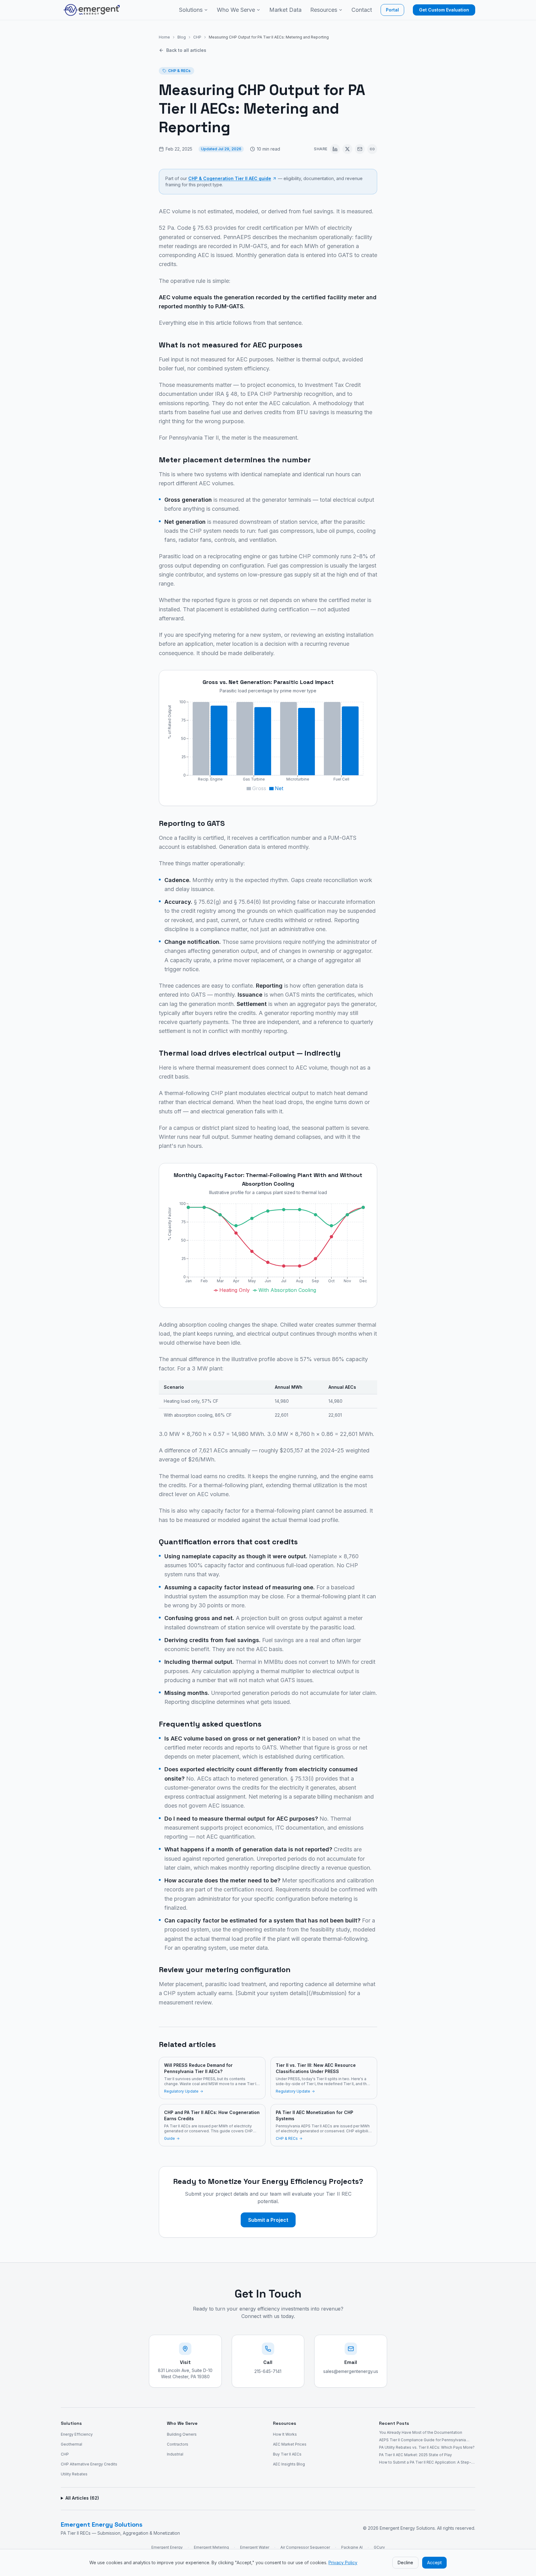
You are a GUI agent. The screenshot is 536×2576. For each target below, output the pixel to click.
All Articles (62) (82, 2498)
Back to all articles (186, 50)
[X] (347, 149)
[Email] (360, 149)
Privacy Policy (343, 2562)
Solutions (191, 10)
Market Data (285, 10)
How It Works (285, 2434)
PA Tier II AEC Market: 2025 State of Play (415, 2455)
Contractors (178, 2444)
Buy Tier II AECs (287, 2454)
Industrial (175, 2454)
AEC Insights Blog (289, 2464)
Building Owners (182, 2434)
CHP (197, 37)
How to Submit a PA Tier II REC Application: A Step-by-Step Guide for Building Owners (425, 2462)
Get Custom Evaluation (444, 10)
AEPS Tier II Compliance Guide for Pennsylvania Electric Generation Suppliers (422, 2440)
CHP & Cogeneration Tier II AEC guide (230, 178)
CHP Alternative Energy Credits (89, 2464)
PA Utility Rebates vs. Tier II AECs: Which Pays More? (427, 2447)
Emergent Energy (167, 2547)
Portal (392, 10)
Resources (324, 10)
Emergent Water (255, 2547)
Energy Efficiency (77, 2434)
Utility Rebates (74, 2474)
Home (164, 37)
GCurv (379, 2547)
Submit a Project (268, 2220)
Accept (434, 2562)
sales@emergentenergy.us (351, 2371)
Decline (405, 2562)
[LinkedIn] (335, 149)
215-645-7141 (268, 2371)
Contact (362, 10)
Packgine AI (352, 2547)
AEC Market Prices (290, 2444)
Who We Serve (236, 10)
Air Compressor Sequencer (305, 2547)
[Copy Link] (372, 149)
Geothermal (71, 2444)
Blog (182, 37)
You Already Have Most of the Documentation (421, 2432)
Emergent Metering (211, 2547)
